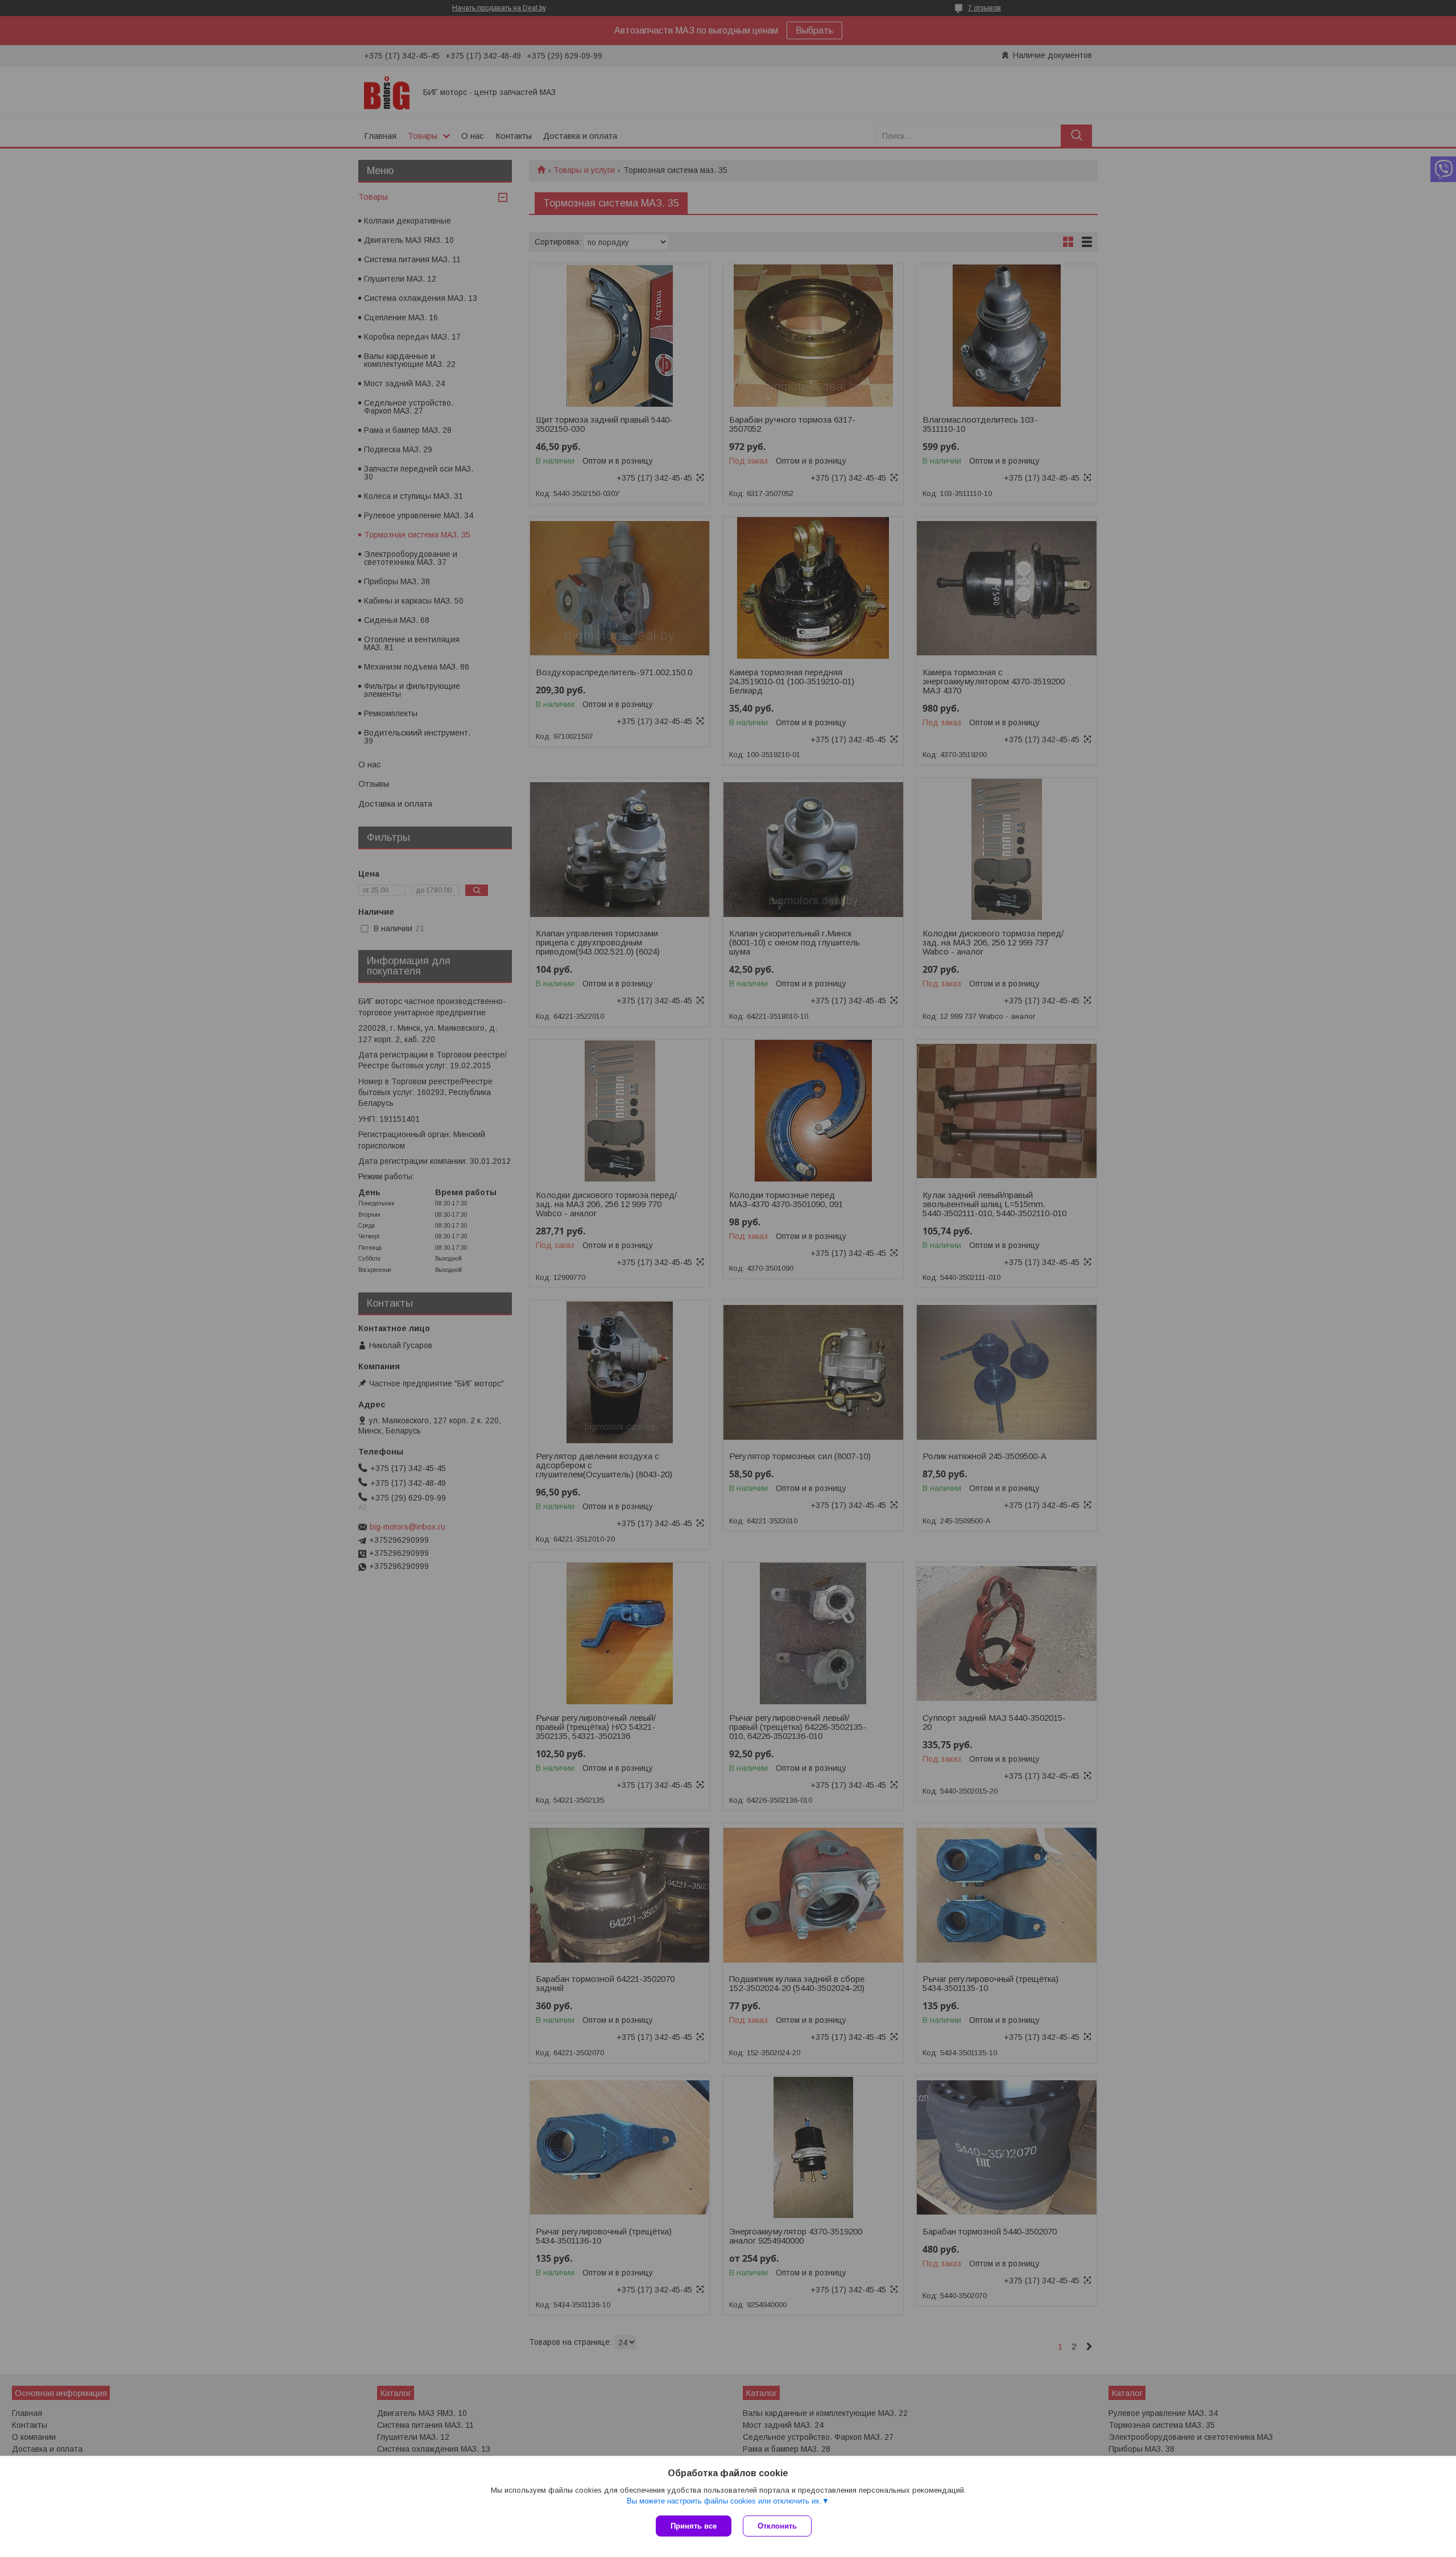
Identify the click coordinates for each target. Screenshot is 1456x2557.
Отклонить (777, 2526)
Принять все (694, 2526)
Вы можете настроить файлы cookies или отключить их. (724, 2501)
